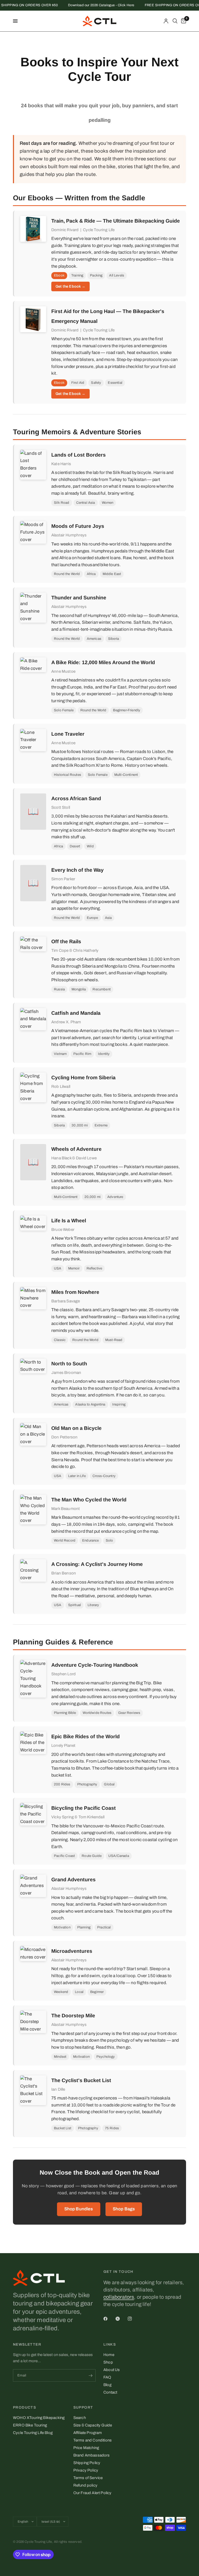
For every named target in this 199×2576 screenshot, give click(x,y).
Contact (110, 2392)
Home (109, 2355)
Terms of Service (88, 2478)
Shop (108, 2362)
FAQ (107, 2377)
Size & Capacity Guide (93, 2425)
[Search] (175, 21)
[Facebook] (109, 2319)
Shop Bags (124, 2209)
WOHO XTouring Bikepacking (39, 2418)
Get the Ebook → (70, 286)
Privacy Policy (86, 2470)
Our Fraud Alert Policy (93, 2493)
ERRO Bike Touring (30, 2425)
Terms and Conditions (93, 2440)
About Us (112, 2370)
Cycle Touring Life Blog (33, 2433)
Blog (107, 2385)
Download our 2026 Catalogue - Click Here (91, 5)
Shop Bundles (79, 2209)
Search (80, 2418)
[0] (183, 21)
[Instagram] (133, 2319)
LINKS (110, 2345)
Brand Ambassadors (92, 2455)
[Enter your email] (90, 2375)
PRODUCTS (24, 2408)
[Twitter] (121, 2319)
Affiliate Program (88, 2433)
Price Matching (86, 2448)
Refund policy (85, 2485)
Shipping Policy (87, 2463)
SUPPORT (83, 2408)
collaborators (119, 2297)
